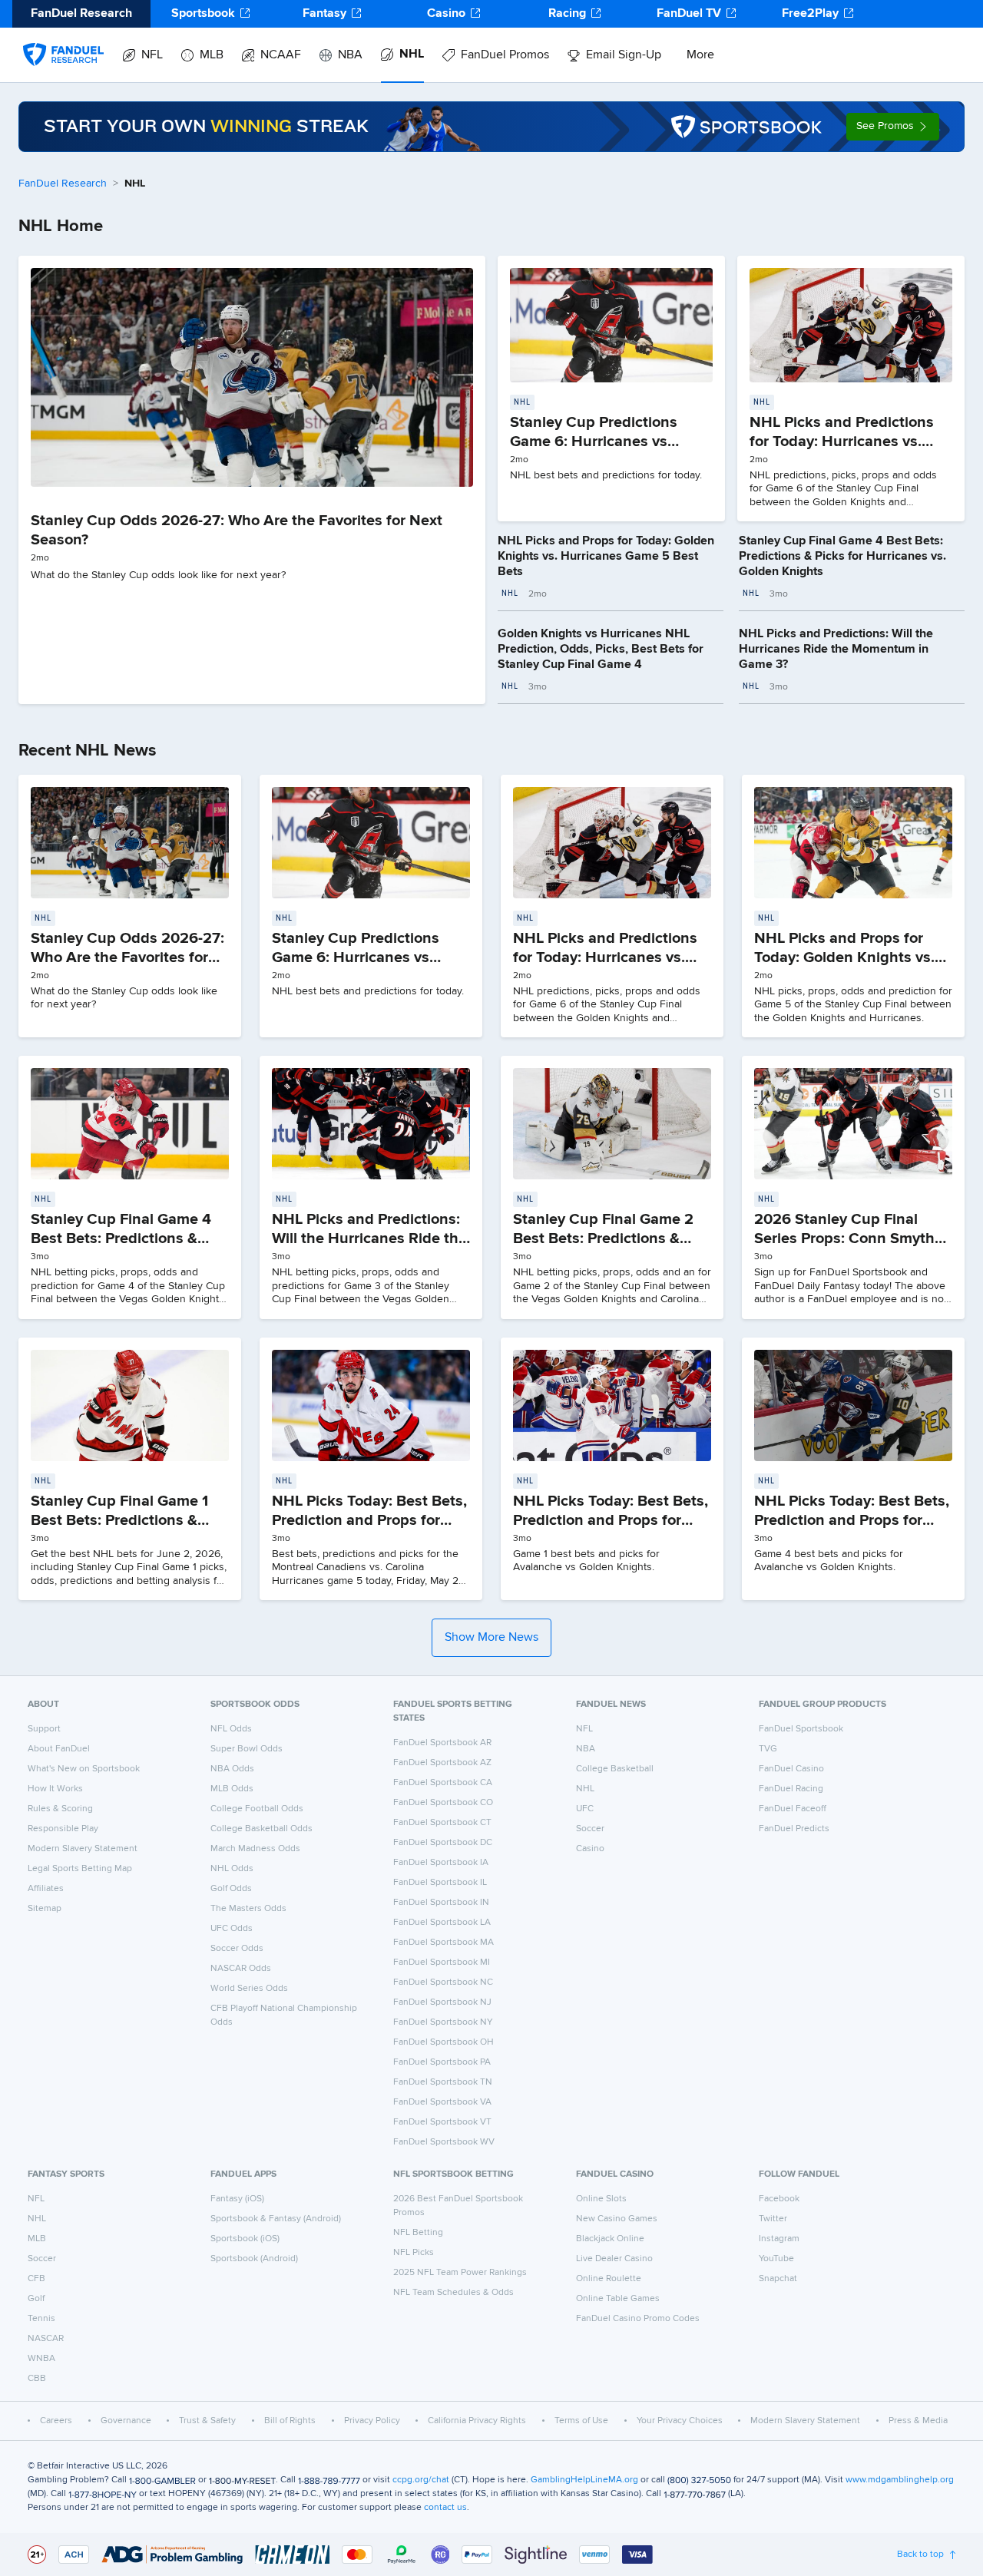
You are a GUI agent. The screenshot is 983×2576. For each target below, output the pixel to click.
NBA (350, 55)
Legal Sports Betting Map (80, 1869)
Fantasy (324, 14)
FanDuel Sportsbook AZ (442, 1763)
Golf (36, 2299)
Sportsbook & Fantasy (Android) (276, 2219)
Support (44, 1729)
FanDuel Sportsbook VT (442, 2122)
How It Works (55, 1789)
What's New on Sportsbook (84, 1769)
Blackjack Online (610, 2239)
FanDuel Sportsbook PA (442, 2062)
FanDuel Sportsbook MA (444, 1943)
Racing (567, 14)
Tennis (41, 2319)
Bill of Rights (290, 2421)
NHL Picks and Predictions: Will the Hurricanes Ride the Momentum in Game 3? (836, 650)
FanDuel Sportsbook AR (442, 1743)
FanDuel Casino (791, 1769)
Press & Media (918, 2421)
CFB (36, 2279)
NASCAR (46, 2339)
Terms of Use (581, 2421)
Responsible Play (63, 1829)
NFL (152, 55)
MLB (212, 55)
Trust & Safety (207, 2421)
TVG (768, 1749)
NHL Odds (232, 1869)
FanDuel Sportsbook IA (441, 1863)
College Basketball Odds (261, 1829)
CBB (37, 2379)
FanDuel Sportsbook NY (443, 2022)
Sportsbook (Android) (254, 2259)
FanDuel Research (63, 184)
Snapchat (778, 2279)
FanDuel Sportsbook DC (443, 1843)
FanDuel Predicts (794, 1829)
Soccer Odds (237, 1949)
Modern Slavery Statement (83, 1849)
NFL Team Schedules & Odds (453, 2293)
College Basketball (615, 1769)
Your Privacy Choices (680, 2421)
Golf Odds (231, 1889)
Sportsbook (203, 14)
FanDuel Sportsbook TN (443, 2082)
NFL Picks (414, 2253)
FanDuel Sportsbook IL (440, 1883)
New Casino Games (617, 2219)
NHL (412, 55)
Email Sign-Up (624, 55)
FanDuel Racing (791, 1789)
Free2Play (810, 14)
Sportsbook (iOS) (245, 2239)
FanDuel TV (689, 14)
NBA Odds (232, 1769)
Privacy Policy (372, 2421)
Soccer (590, 1829)
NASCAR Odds (241, 1969)
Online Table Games (618, 2299)
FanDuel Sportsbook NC (443, 1982)
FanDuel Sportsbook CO (443, 1803)
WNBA (41, 2359)
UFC (585, 1809)
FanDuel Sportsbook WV (444, 2142)
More (700, 55)
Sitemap (45, 1909)
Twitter (773, 2219)
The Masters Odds (248, 1909)
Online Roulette (609, 2279)
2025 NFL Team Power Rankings (460, 2273)
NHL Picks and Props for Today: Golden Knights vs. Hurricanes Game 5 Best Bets (606, 557)
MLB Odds (232, 1789)
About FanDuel (59, 1749)
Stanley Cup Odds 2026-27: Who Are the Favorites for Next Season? (127, 957)
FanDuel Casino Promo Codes (638, 2319)
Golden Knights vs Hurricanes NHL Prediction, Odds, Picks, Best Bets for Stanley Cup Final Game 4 (601, 650)
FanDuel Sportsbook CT (442, 1823)
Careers (56, 2421)
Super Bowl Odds (247, 1749)
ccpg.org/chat (421, 2480)
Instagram (779, 2239)
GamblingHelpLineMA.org (584, 2480)
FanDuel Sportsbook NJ (442, 2002)
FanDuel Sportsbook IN (441, 1903)
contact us (445, 2508)
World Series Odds (249, 1989)
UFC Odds (232, 1929)
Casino (446, 14)
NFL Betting (418, 2233)
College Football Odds (257, 1809)
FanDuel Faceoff (793, 1809)
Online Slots (601, 2199)
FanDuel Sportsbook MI (442, 1963)
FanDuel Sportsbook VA (442, 2102)
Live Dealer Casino (614, 2259)
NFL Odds (231, 1729)
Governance (126, 2421)
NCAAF (281, 55)
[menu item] (63, 39)
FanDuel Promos (505, 55)
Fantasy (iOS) (237, 2199)
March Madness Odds (255, 1849)
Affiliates (46, 1889)
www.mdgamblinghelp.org (900, 2480)
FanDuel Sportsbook (801, 1729)
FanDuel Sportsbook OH (444, 2042)
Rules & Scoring (60, 1809)
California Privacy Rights (477, 2421)
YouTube (776, 2259)
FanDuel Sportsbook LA (442, 1923)
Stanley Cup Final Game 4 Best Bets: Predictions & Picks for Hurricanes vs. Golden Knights (842, 557)
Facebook (779, 2199)
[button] (893, 127)
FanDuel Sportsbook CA (443, 1783)
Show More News (491, 1638)
